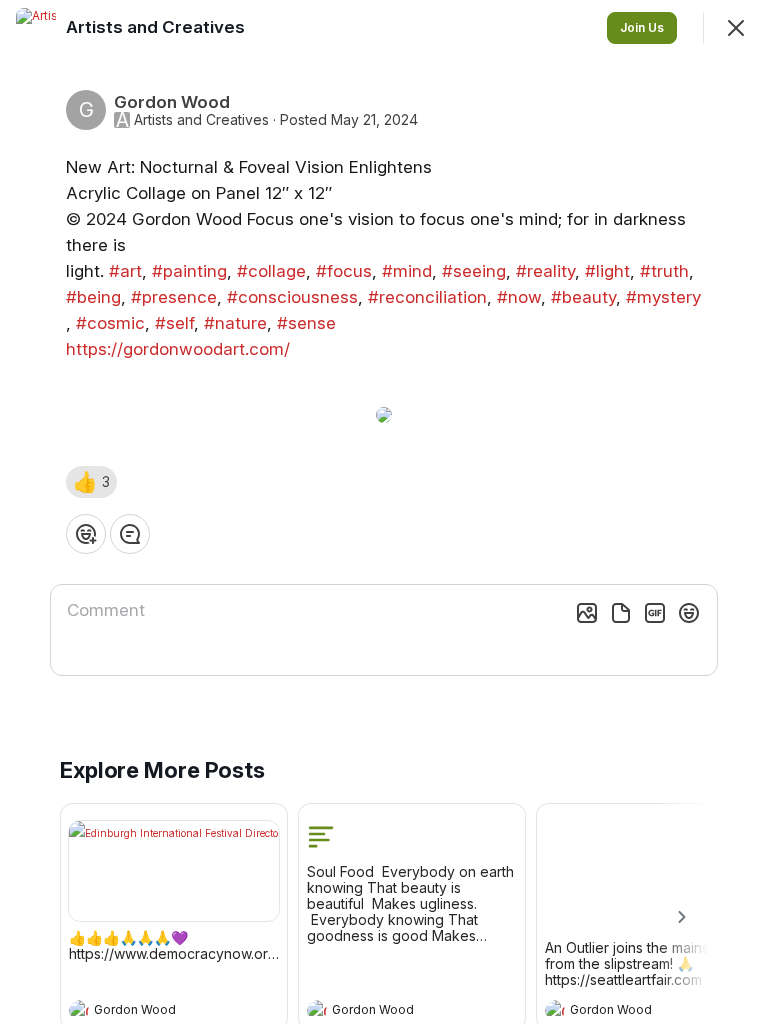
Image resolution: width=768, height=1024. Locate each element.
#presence (174, 297)
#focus (344, 271)
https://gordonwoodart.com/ (178, 349)
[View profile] (79, 1010)
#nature (235, 323)
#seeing (474, 271)
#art (125, 271)
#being (93, 297)
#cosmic (110, 323)
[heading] (154, 1012)
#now (519, 297)
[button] (91, 482)
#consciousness (292, 297)
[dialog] (384, 512)
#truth (664, 271)
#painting (189, 271)
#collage (271, 271)
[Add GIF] (655, 613)
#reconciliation (427, 297)
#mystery (663, 297)
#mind (407, 271)
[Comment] (130, 534)
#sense (306, 323)
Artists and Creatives (201, 120)
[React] (86, 534)
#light (607, 271)
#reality (545, 271)
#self (174, 323)
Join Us (642, 27)
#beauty (583, 297)
